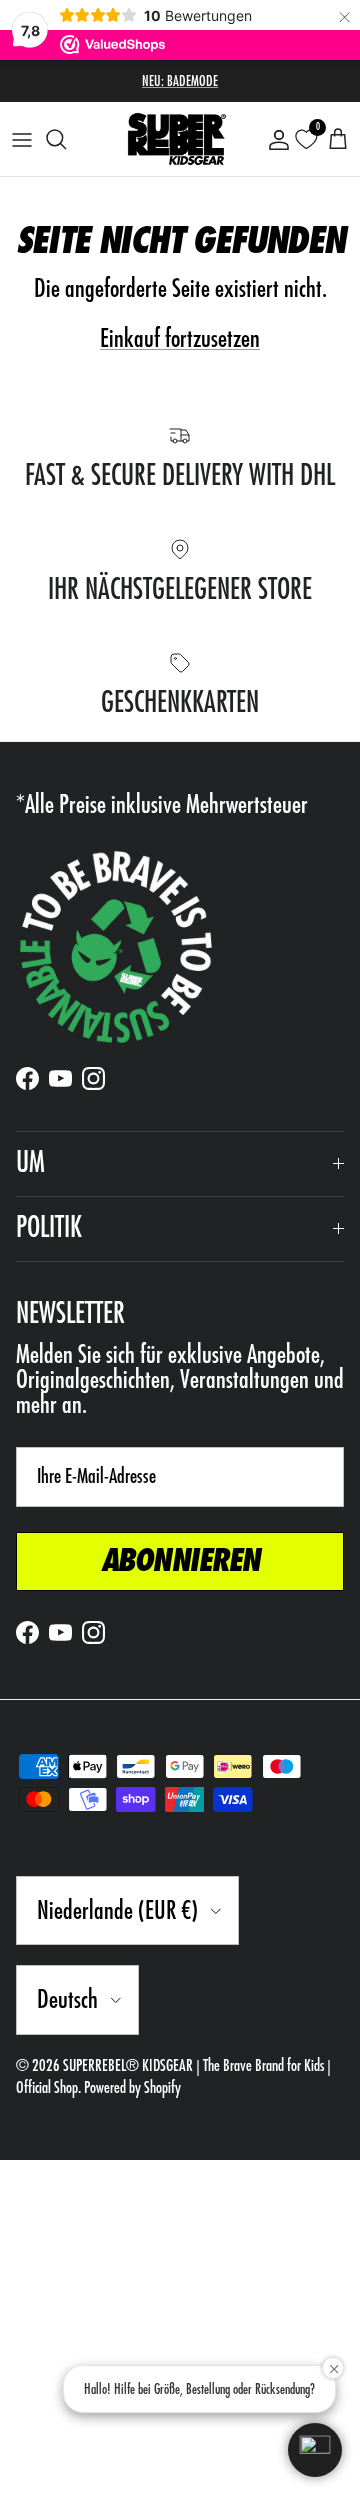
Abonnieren (180, 1561)
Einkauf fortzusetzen (180, 338)
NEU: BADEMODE (180, 81)
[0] (306, 139)
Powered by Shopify (132, 2088)
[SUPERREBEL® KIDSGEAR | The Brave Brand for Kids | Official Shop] (177, 139)
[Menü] (22, 139)
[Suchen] (66, 139)
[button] (315, 2450)
